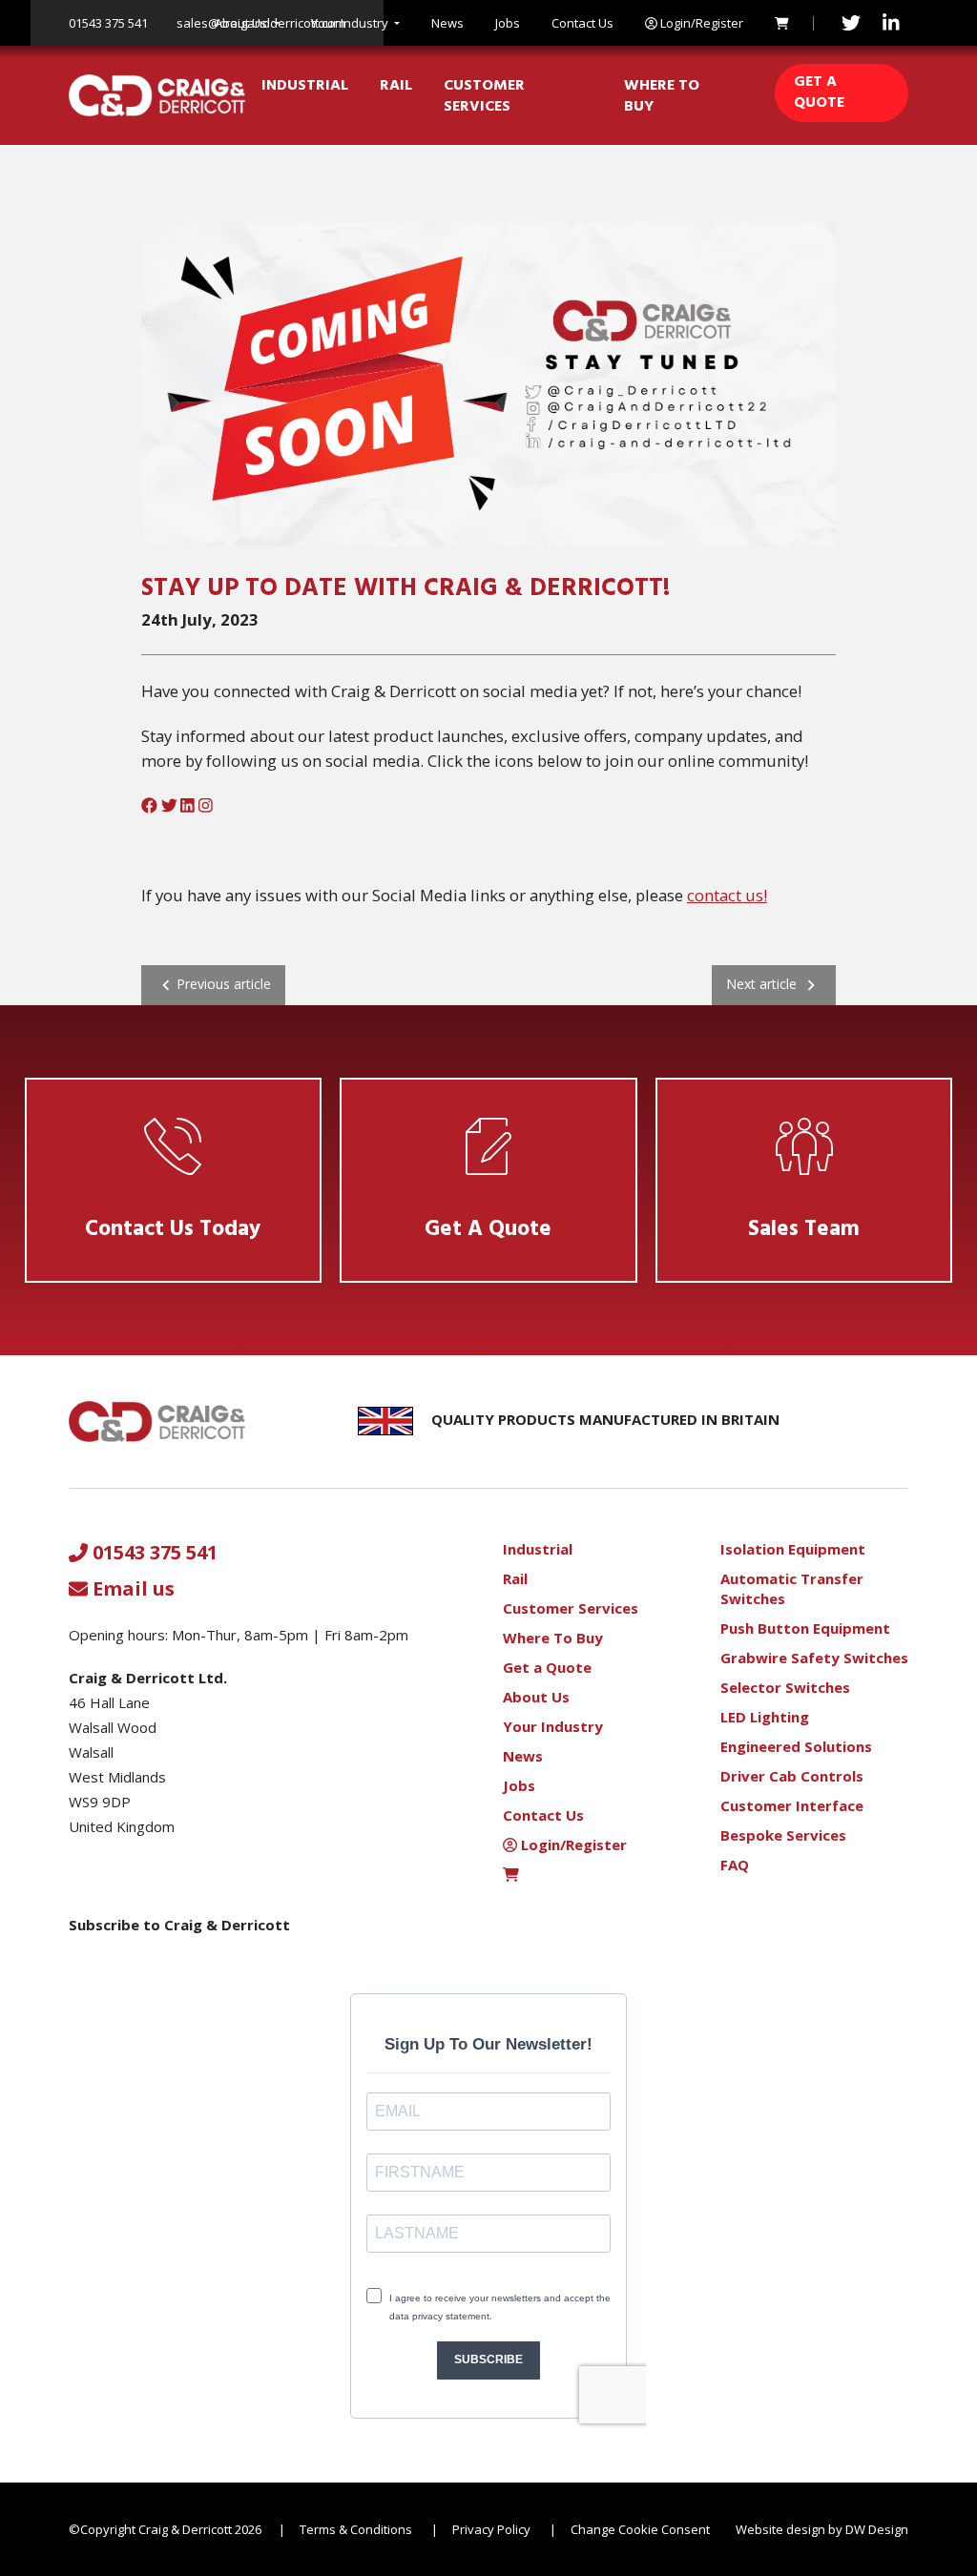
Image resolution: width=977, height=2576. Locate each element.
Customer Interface (792, 1805)
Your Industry (350, 23)
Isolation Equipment (793, 1549)
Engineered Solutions (796, 1746)
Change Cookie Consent (640, 2529)
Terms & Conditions (356, 2529)
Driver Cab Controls (792, 1776)
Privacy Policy (491, 2529)
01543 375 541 (108, 23)
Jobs (508, 23)
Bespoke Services (783, 1835)
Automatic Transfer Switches (792, 1588)
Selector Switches (785, 1687)
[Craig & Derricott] (157, 95)
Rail (396, 86)
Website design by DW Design (822, 2529)
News (447, 23)
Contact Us (582, 23)
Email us (131, 1588)
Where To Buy (662, 96)
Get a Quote (819, 93)
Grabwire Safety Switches (814, 1658)
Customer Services (484, 96)
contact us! (727, 895)
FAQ (735, 1865)
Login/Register (700, 23)
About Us (241, 23)
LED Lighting (765, 1717)
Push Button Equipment (805, 1628)
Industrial (305, 86)
